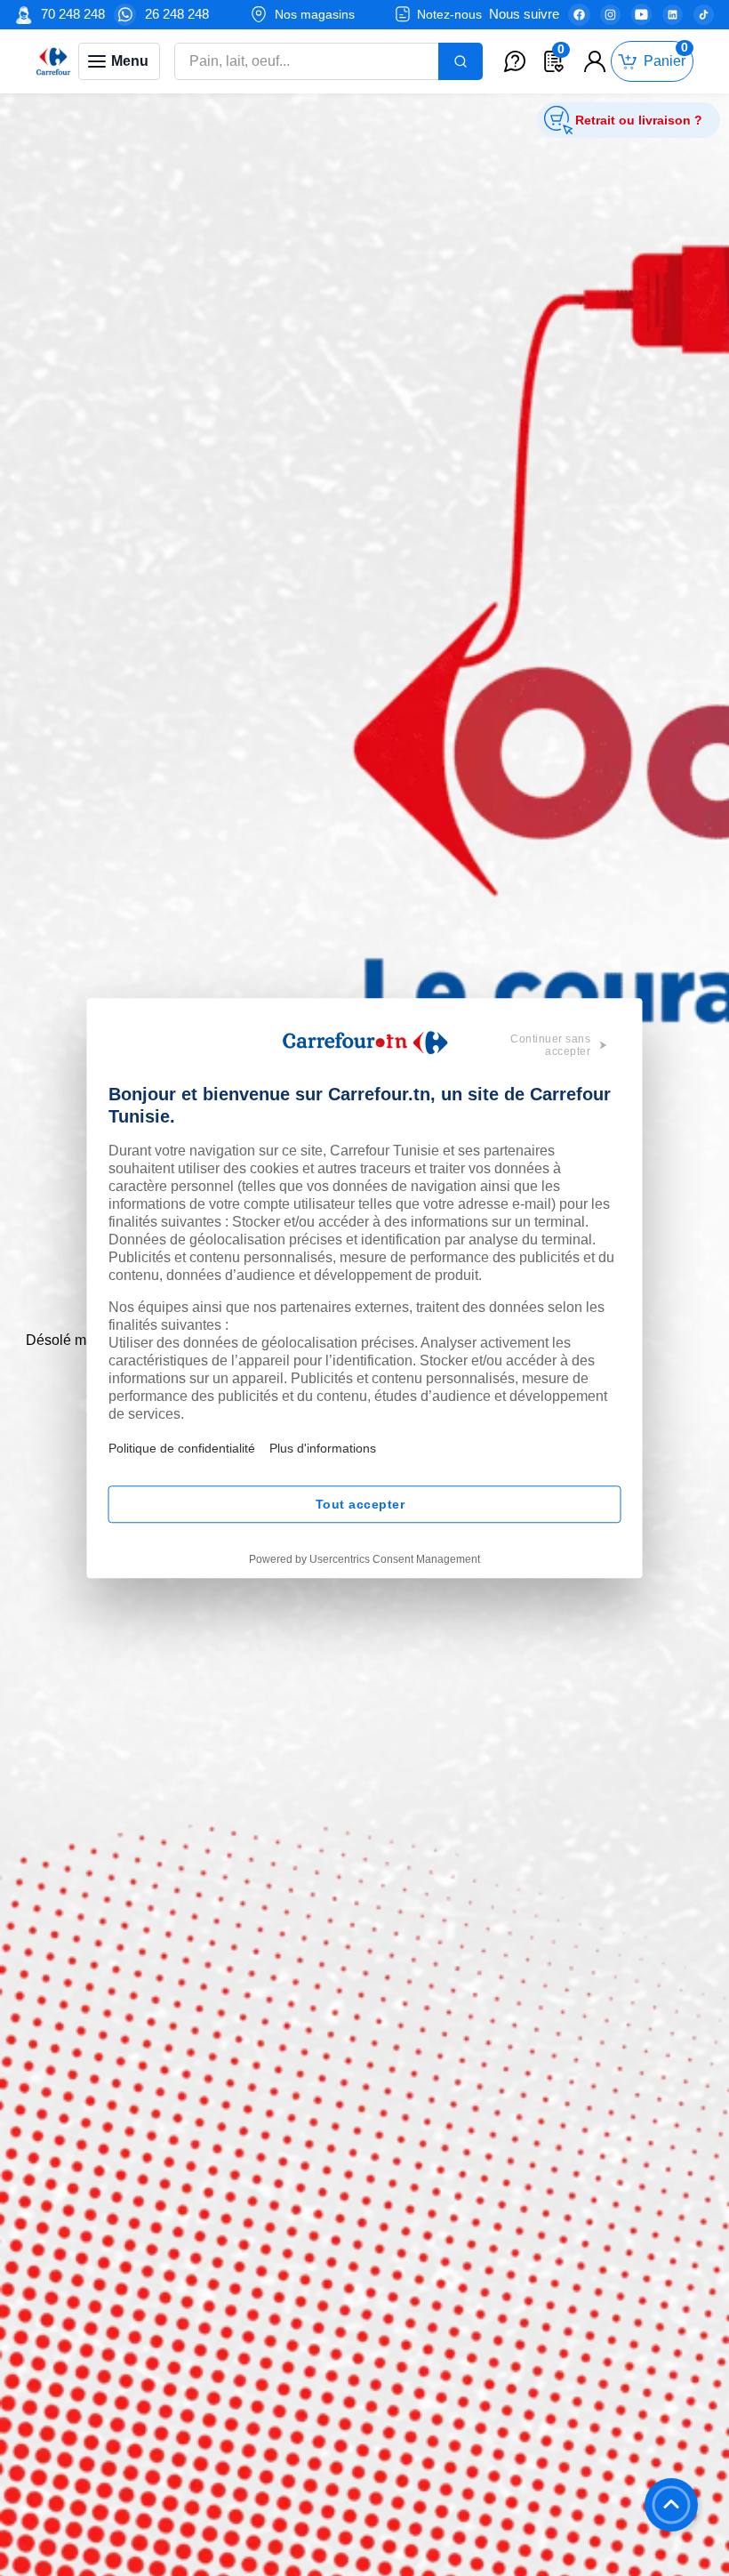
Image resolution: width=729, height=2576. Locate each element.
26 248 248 (177, 14)
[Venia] (53, 61)
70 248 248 (73, 14)
